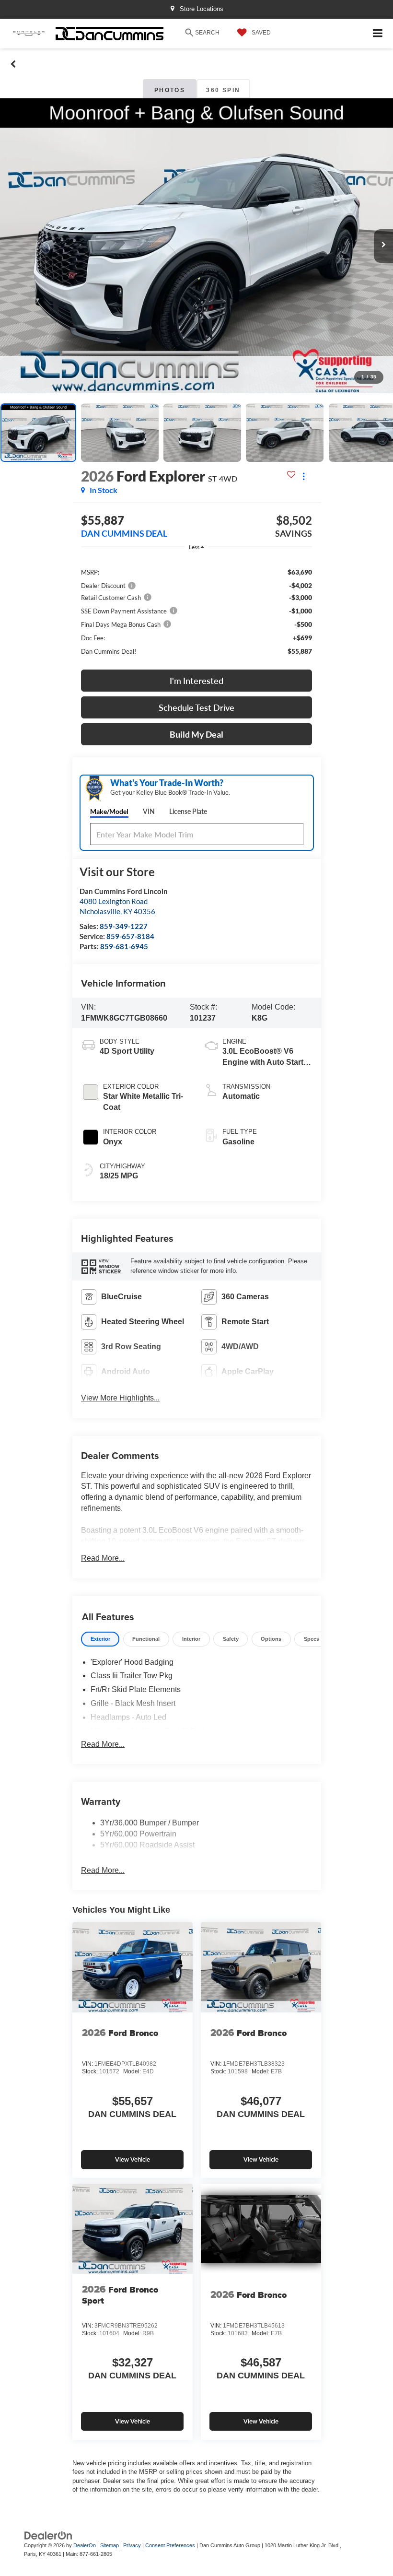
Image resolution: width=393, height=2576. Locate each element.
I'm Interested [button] (196, 681)
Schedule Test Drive (196, 707)
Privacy (132, 2545)
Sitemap (110, 2545)
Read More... (103, 1558)
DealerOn (85, 2545)
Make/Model (109, 811)
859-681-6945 (124, 946)
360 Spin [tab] (223, 90)
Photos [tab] (170, 90)
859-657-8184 (130, 936)
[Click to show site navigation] (378, 34)
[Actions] (304, 476)
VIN (149, 811)
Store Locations (201, 9)
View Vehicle (133, 2159)
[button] (13, 64)
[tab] (100, 1639)
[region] (196, 611)
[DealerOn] (48, 2535)
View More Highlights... (120, 1398)
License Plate (188, 811)
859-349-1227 (124, 926)
